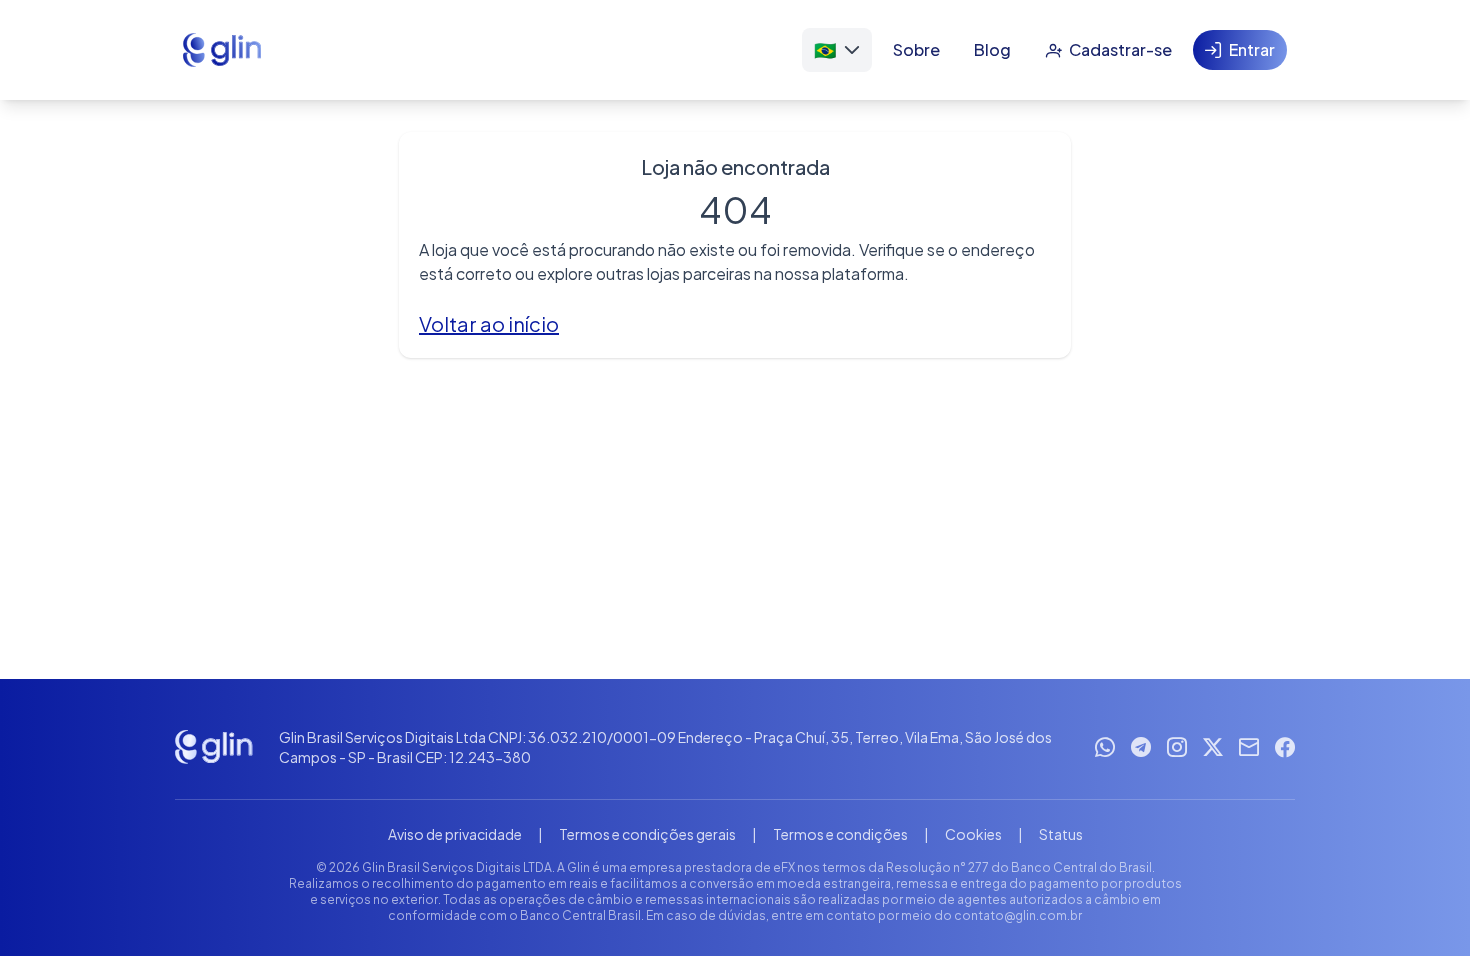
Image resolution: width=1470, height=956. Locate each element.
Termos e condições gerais (647, 834)
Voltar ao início (489, 323)
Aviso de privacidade (455, 834)
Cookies (973, 834)
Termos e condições (840, 834)
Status (1061, 834)
